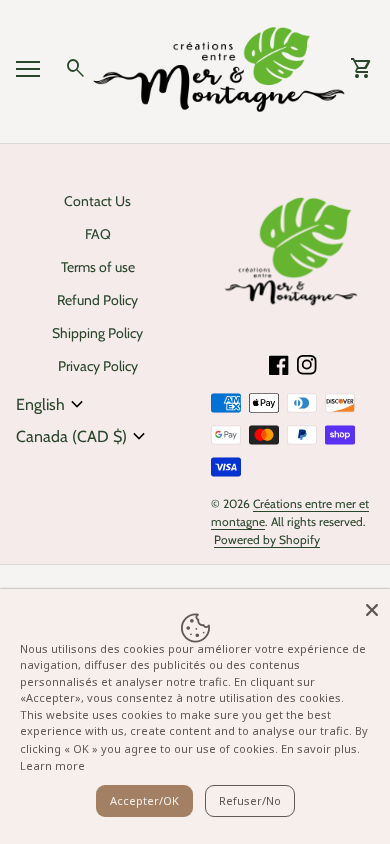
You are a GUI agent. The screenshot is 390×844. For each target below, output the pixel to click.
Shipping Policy (97, 333)
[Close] (372, 607)
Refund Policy (97, 300)
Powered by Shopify (267, 539)
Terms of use (98, 267)
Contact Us (97, 201)
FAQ (98, 234)
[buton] (52, 405)
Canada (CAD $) (83, 437)
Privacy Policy (98, 366)
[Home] (219, 67)
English (52, 405)
